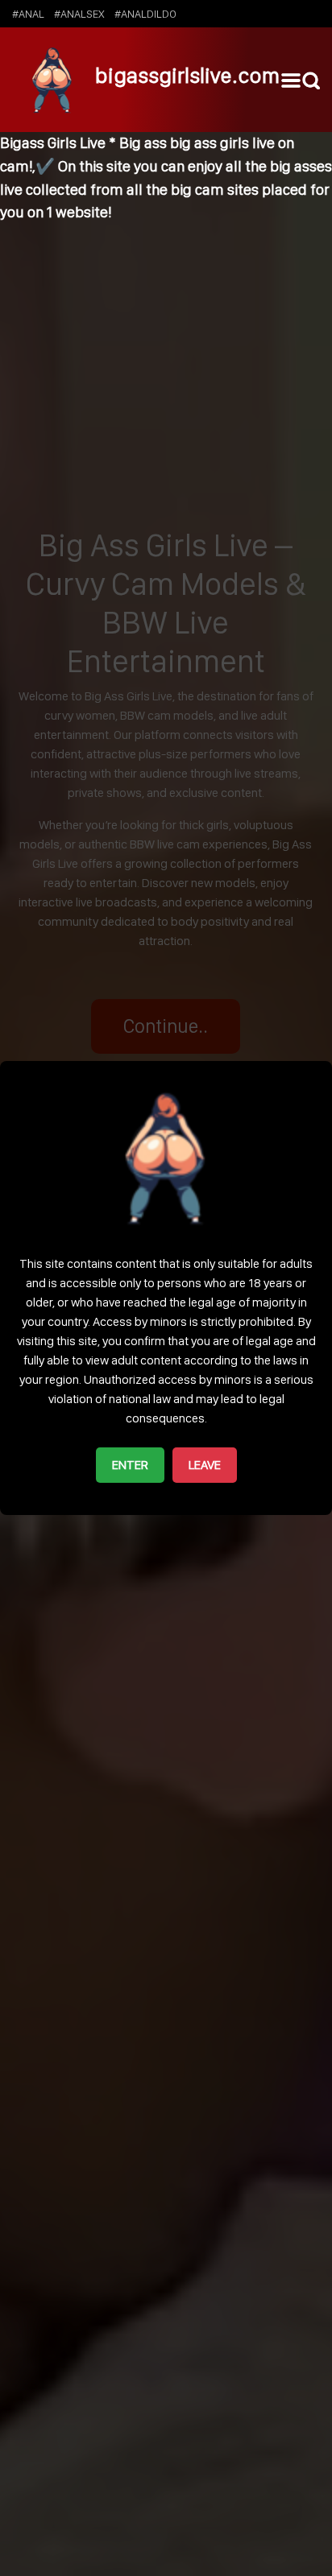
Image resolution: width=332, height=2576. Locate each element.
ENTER (130, 1465)
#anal (28, 14)
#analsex (79, 14)
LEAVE (205, 1465)
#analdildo (145, 14)
